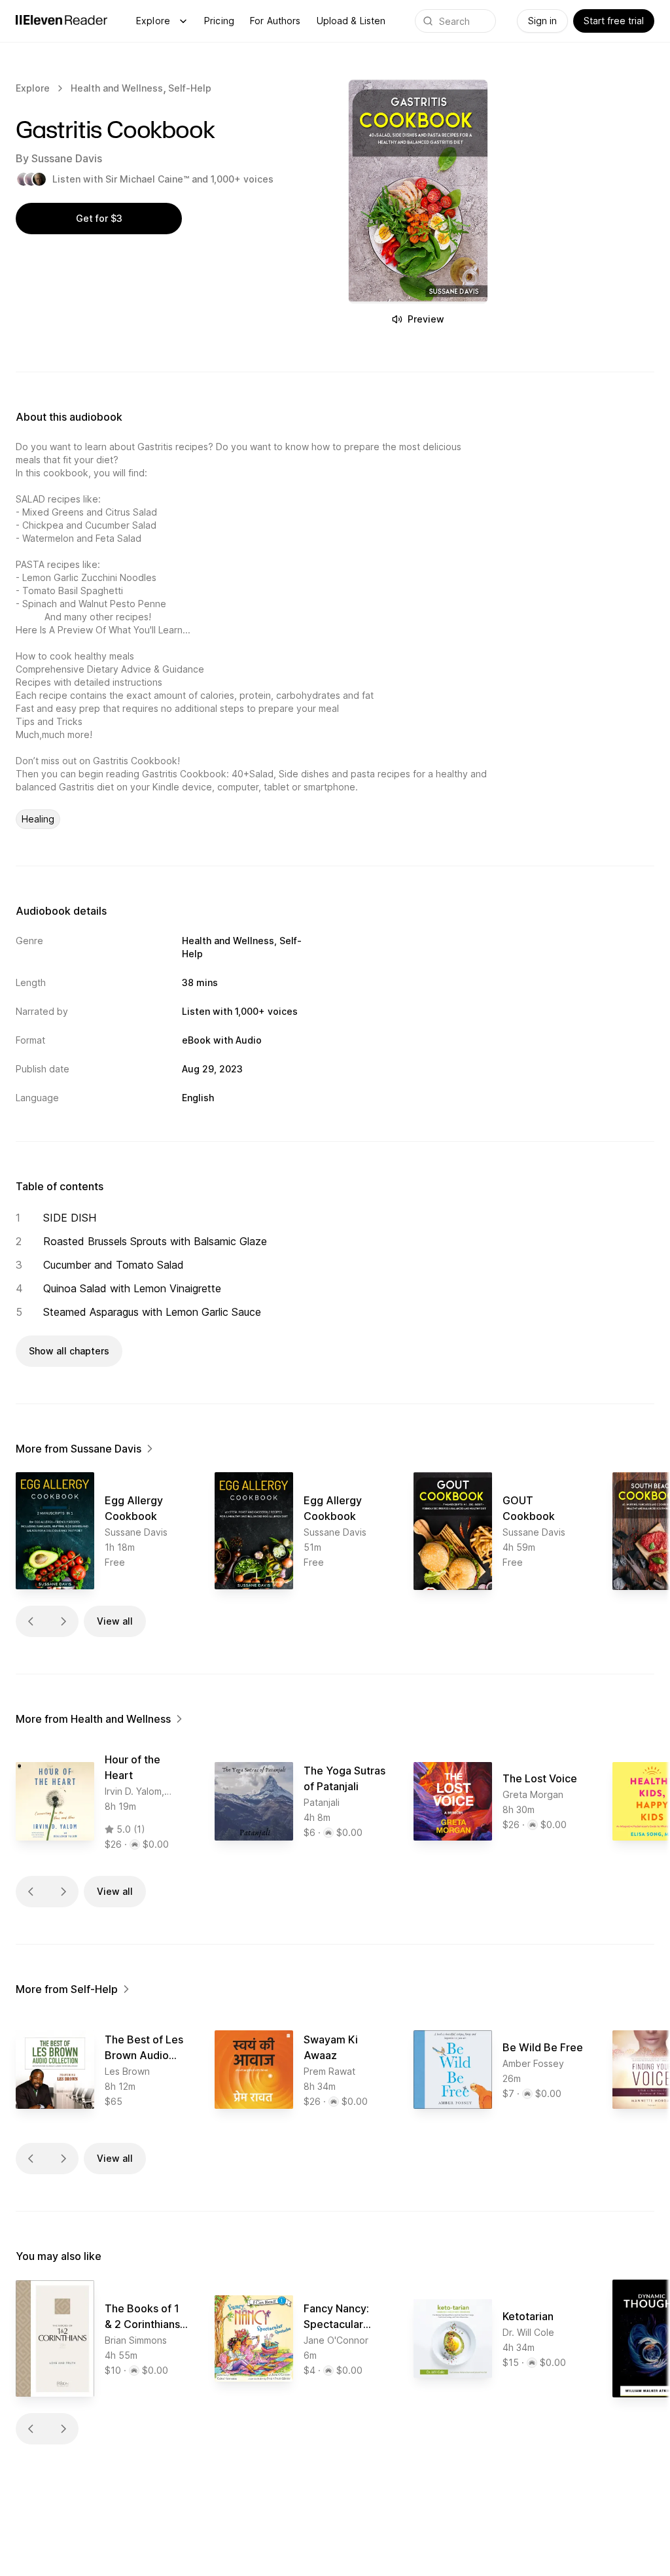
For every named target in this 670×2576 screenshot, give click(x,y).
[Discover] (183, 21)
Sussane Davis (67, 158)
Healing (38, 819)
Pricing (219, 21)
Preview (426, 319)
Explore (153, 21)
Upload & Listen (351, 21)
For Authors (275, 21)
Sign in (542, 21)
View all (115, 1621)
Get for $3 (99, 218)
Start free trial (614, 21)
